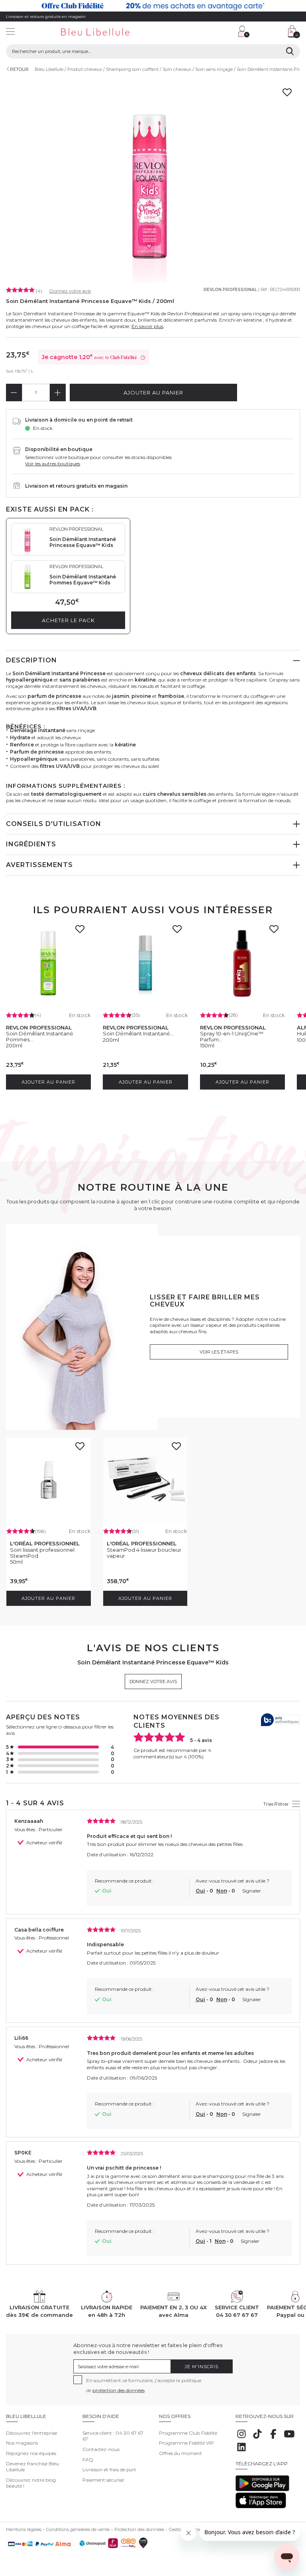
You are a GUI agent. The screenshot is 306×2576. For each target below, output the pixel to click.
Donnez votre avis (70, 291)
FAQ (88, 2460)
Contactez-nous (101, 2449)
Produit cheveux (85, 69)
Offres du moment (180, 2453)
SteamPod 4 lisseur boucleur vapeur (144, 1553)
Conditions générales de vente (78, 2529)
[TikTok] (257, 2438)
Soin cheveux (177, 69)
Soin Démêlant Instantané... (138, 1033)
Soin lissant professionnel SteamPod (42, 1553)
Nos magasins (22, 2443)
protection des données (119, 2390)
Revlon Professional (230, 290)
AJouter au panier (153, 393)
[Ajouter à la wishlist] (82, 932)
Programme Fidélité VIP (186, 2443)
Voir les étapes (219, 1352)
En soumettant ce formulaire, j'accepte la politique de (144, 2385)
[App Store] (261, 2507)
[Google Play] (262, 2489)
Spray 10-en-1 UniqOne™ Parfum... (232, 1036)
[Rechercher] (290, 51)
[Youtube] (289, 2438)
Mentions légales (24, 2529)
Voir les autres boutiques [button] (53, 464)
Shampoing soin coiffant (132, 69)
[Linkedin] (241, 2451)
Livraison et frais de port (109, 2470)
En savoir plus (147, 326)
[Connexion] (244, 31)
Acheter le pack (68, 620)
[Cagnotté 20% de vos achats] (153, 6)
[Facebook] (273, 2438)
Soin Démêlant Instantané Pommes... (40, 1036)
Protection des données (139, 2529)
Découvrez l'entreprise (31, 2433)
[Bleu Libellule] (104, 32)
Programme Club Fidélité (188, 2433)
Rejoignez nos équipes (31, 2453)
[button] (196, 32)
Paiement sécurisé (103, 2480)
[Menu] (10, 32)
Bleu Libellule (49, 69)
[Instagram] (241, 2438)
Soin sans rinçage (214, 69)
